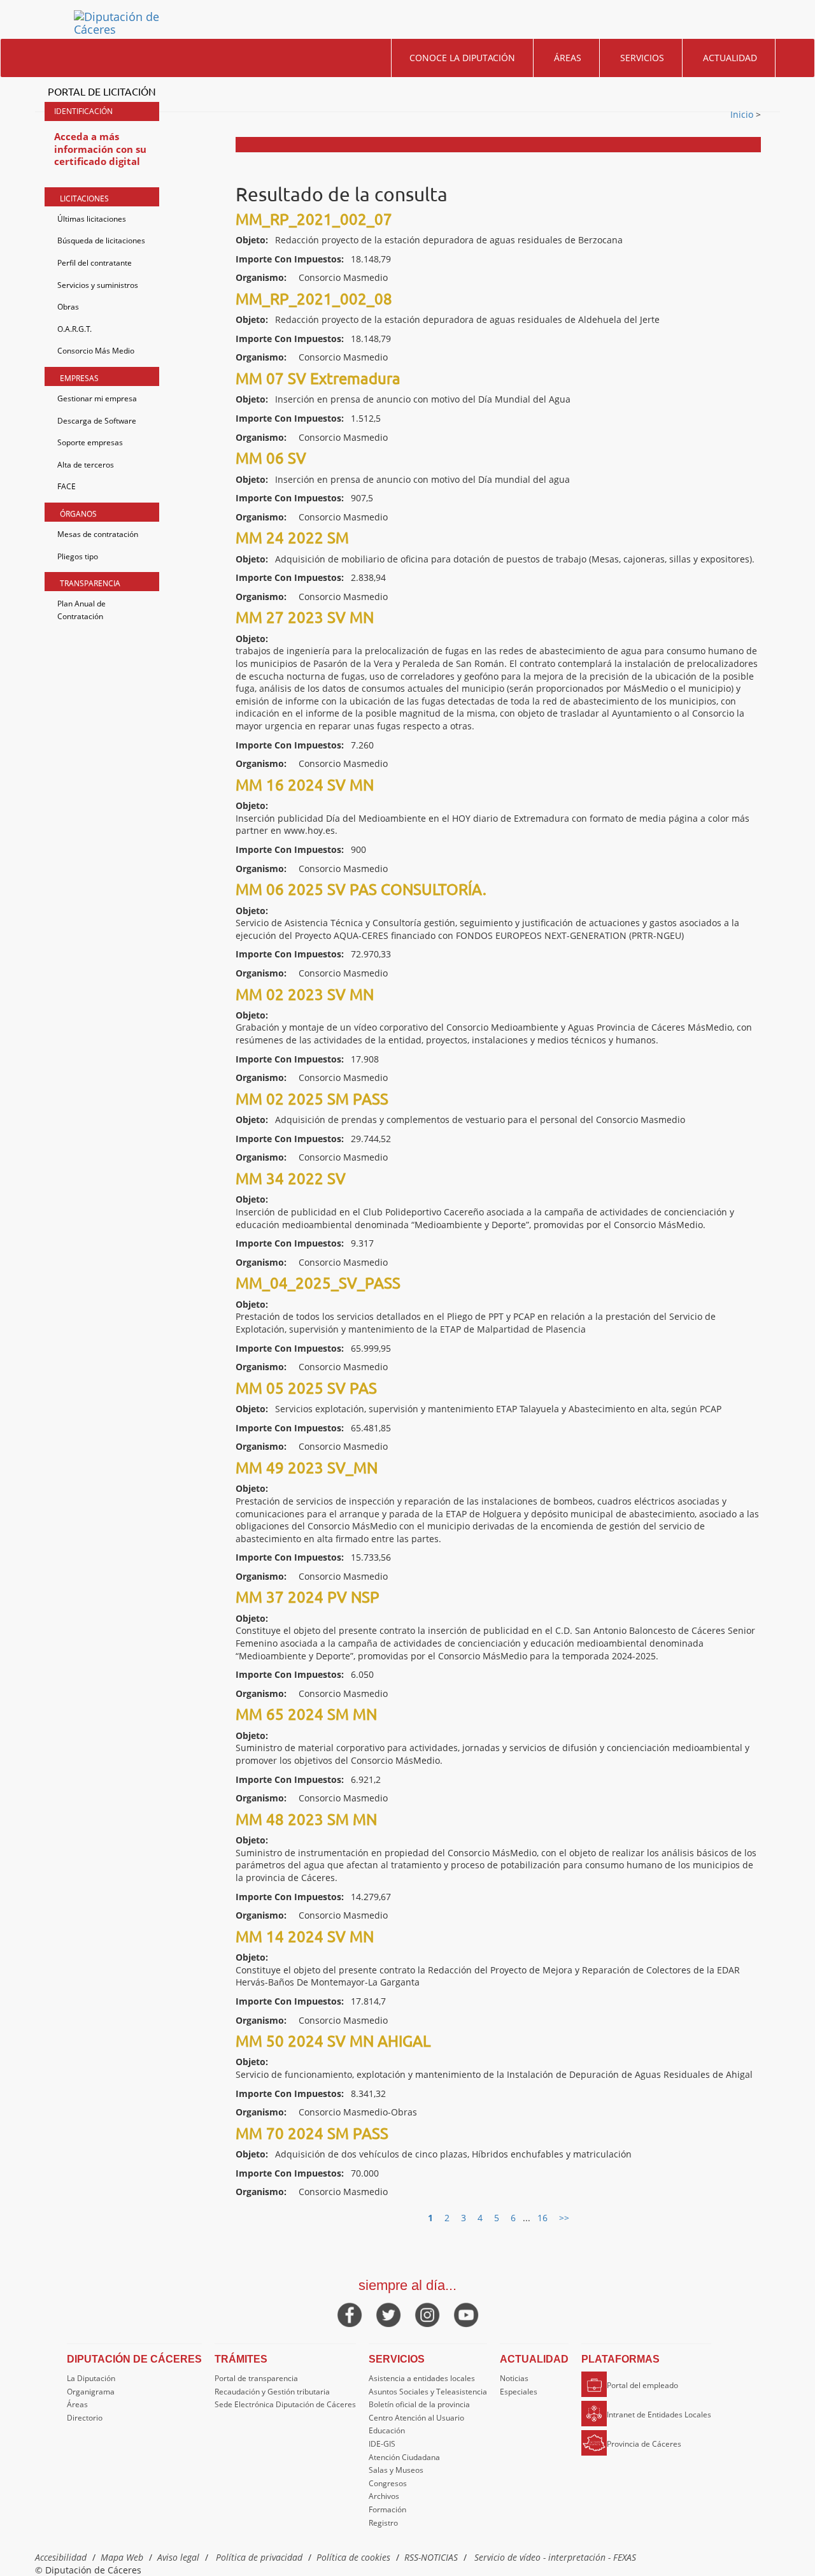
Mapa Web (122, 2557)
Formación (387, 2509)
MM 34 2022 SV (291, 1178)
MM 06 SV (271, 458)
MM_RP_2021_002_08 (314, 298)
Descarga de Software (97, 421)
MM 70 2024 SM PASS (312, 2133)
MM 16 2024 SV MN (305, 784)
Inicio (743, 114)
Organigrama (91, 2392)
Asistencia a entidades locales (422, 2378)
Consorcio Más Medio (96, 351)
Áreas (568, 58)
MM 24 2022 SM (292, 537)
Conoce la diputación (462, 58)
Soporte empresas (90, 442)
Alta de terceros (86, 465)
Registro (383, 2523)
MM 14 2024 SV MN (305, 1936)
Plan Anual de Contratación (81, 610)
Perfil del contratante (95, 263)
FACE (67, 486)
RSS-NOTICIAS (431, 2557)
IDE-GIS (382, 2444)
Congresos (388, 2483)
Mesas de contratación (98, 534)
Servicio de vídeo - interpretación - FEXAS (555, 2557)
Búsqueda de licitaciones (101, 240)
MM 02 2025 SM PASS (312, 1098)
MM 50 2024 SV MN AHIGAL (333, 2041)
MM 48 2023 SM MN (306, 1819)
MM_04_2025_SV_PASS (318, 1283)
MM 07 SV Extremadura (318, 378)
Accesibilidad (61, 2557)
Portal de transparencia (256, 2378)
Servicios (642, 58)
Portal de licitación (102, 91)
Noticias (514, 2378)
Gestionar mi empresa (97, 398)
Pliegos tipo (78, 556)
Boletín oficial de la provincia (419, 2404)
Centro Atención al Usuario (416, 2418)
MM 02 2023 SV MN (305, 994)
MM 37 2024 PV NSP (308, 1597)
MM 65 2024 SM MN (306, 1714)
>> (564, 2218)
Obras (68, 307)
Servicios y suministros (98, 285)
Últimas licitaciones (92, 219)
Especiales (519, 2392)
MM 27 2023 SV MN (305, 617)
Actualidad (730, 58)
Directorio (85, 2418)
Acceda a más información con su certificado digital (100, 149)
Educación (387, 2430)
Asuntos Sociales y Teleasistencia (428, 2392)
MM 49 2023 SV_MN (307, 1467)
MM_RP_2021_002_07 (314, 219)
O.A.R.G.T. (74, 329)
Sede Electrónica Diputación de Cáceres (285, 2404)
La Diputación (91, 2378)
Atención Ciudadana (404, 2457)
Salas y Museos (396, 2470)
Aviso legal (178, 2557)
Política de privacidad (259, 2557)
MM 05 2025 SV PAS (306, 1388)
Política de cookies (353, 2557)
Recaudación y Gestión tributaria (272, 2392)
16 (542, 2218)
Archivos (384, 2496)
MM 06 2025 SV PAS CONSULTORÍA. (361, 889)
